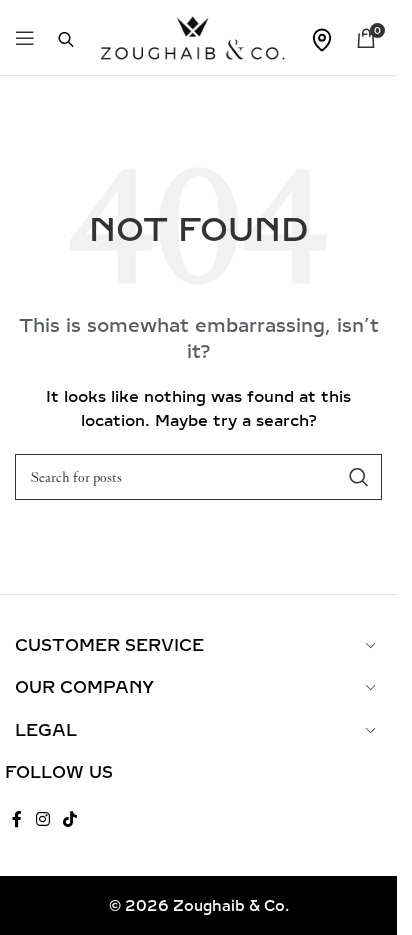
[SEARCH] (359, 477)
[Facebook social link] (17, 819)
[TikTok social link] (69, 819)
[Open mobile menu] (25, 38)
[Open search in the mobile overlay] (56, 38)
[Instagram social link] (42, 819)
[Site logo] (192, 36)
